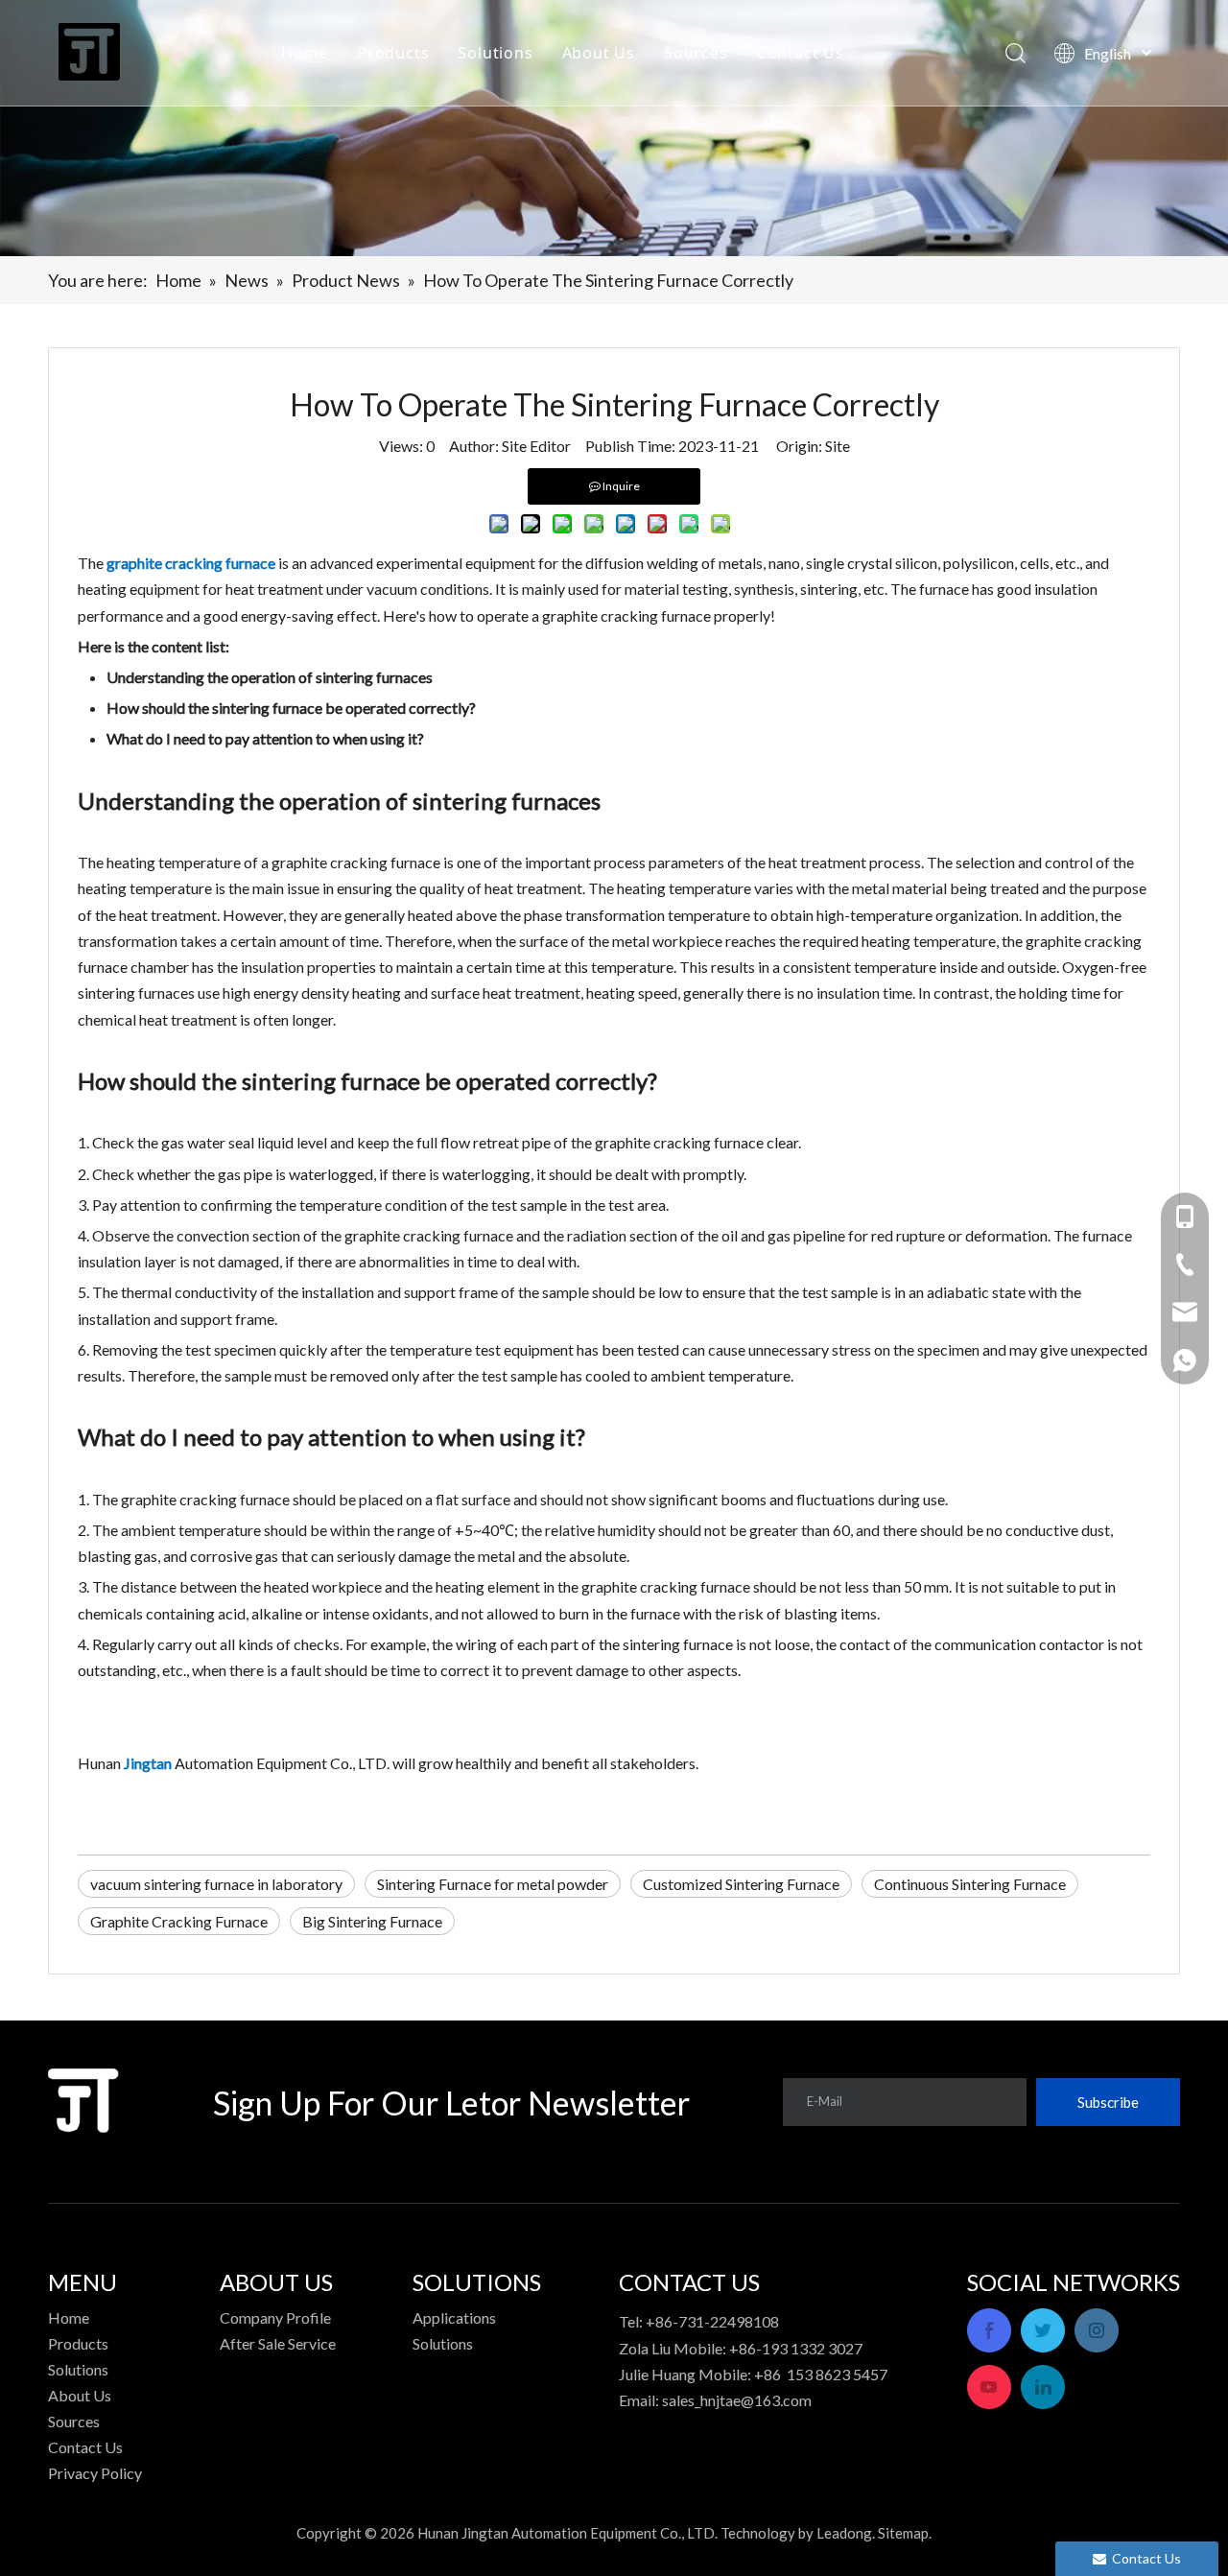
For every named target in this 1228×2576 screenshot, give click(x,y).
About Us (599, 53)
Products (393, 53)
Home (305, 53)
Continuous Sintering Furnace (970, 1884)
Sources (696, 53)
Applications (454, 2317)
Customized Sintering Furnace (741, 1884)
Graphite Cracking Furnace (179, 1921)
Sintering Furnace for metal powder (493, 1884)
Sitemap (903, 2533)
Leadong (844, 2533)
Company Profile (275, 2317)
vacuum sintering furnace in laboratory (216, 1884)
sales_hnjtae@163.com (737, 2400)
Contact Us (801, 53)
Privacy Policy (95, 2473)
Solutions (495, 53)
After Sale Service (278, 2343)
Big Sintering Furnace (372, 1921)
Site (838, 446)
